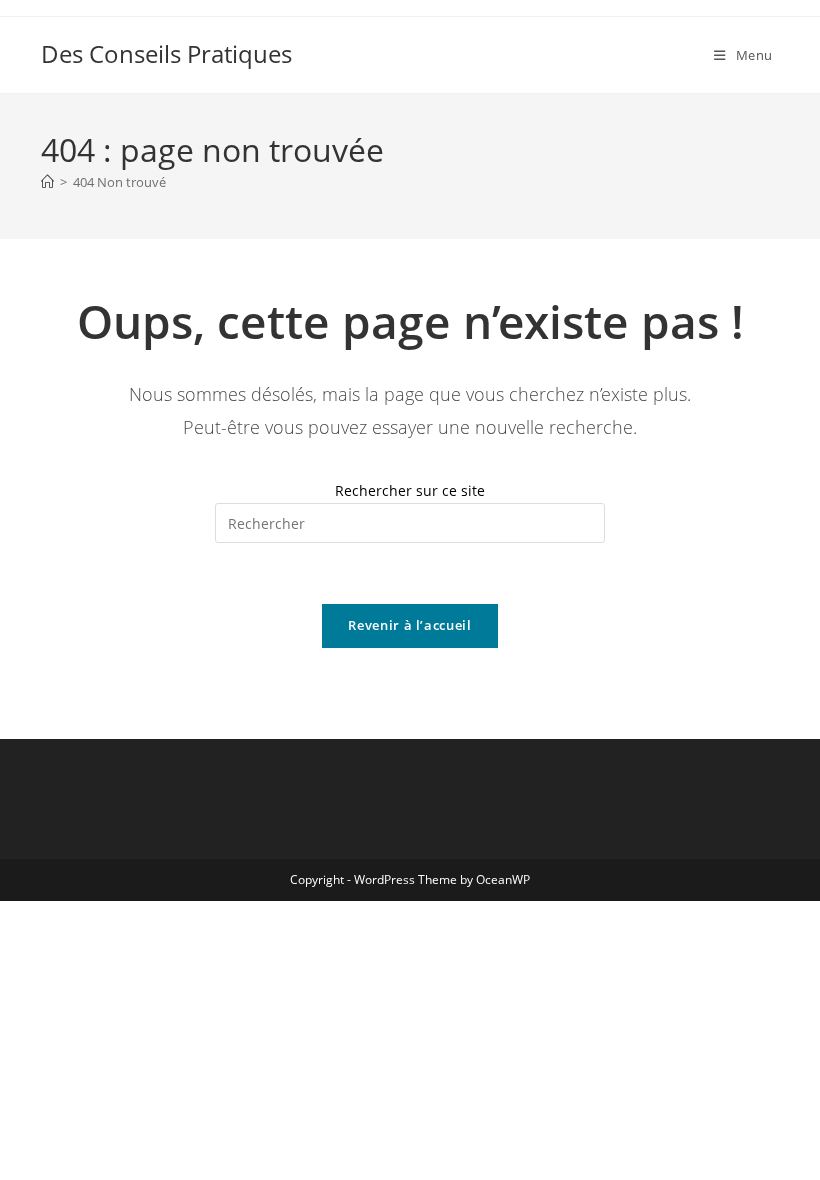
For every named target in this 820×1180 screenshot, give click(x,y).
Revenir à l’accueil (409, 625)
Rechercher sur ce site (410, 490)
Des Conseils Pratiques (166, 53)
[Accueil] (47, 182)
